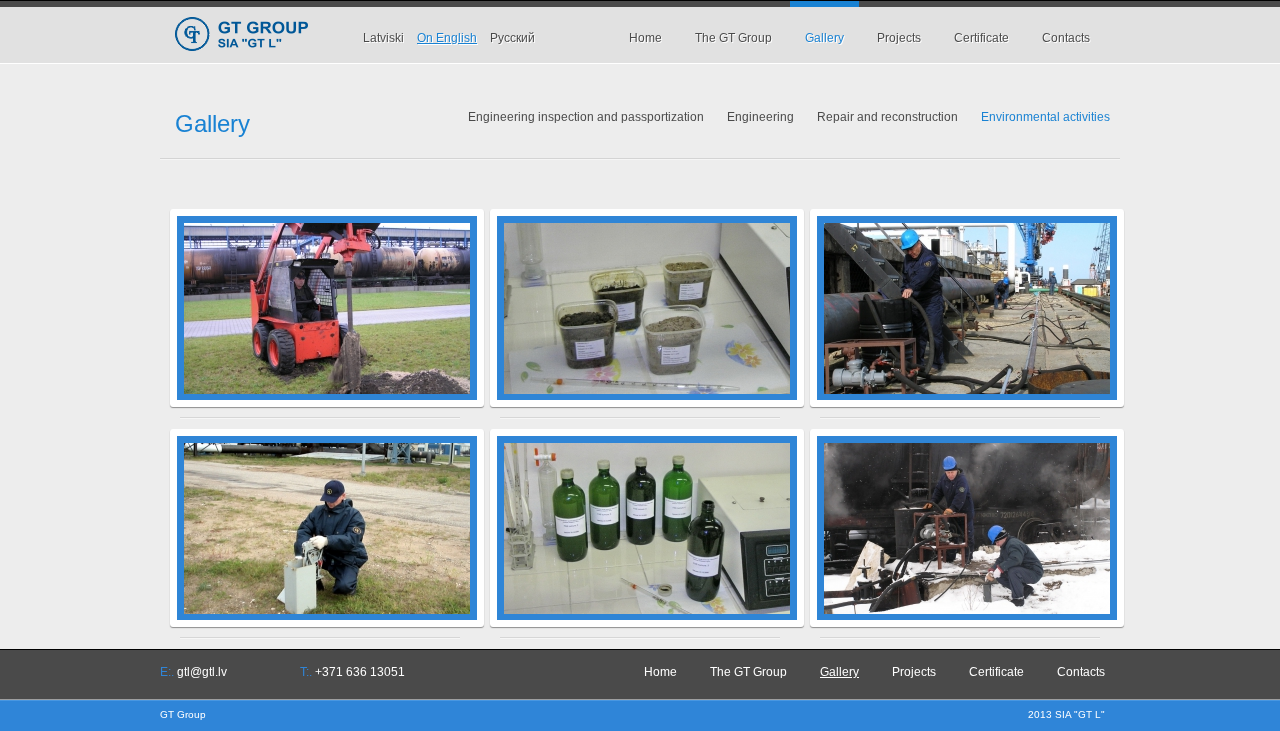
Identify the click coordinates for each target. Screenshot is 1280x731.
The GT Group (733, 38)
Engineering (760, 117)
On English (447, 38)
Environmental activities (1045, 117)
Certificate (981, 38)
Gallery (824, 38)
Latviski (383, 38)
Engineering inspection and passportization (586, 117)
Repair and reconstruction (887, 117)
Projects (899, 38)
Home (645, 38)
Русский (512, 38)
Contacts (1066, 38)
